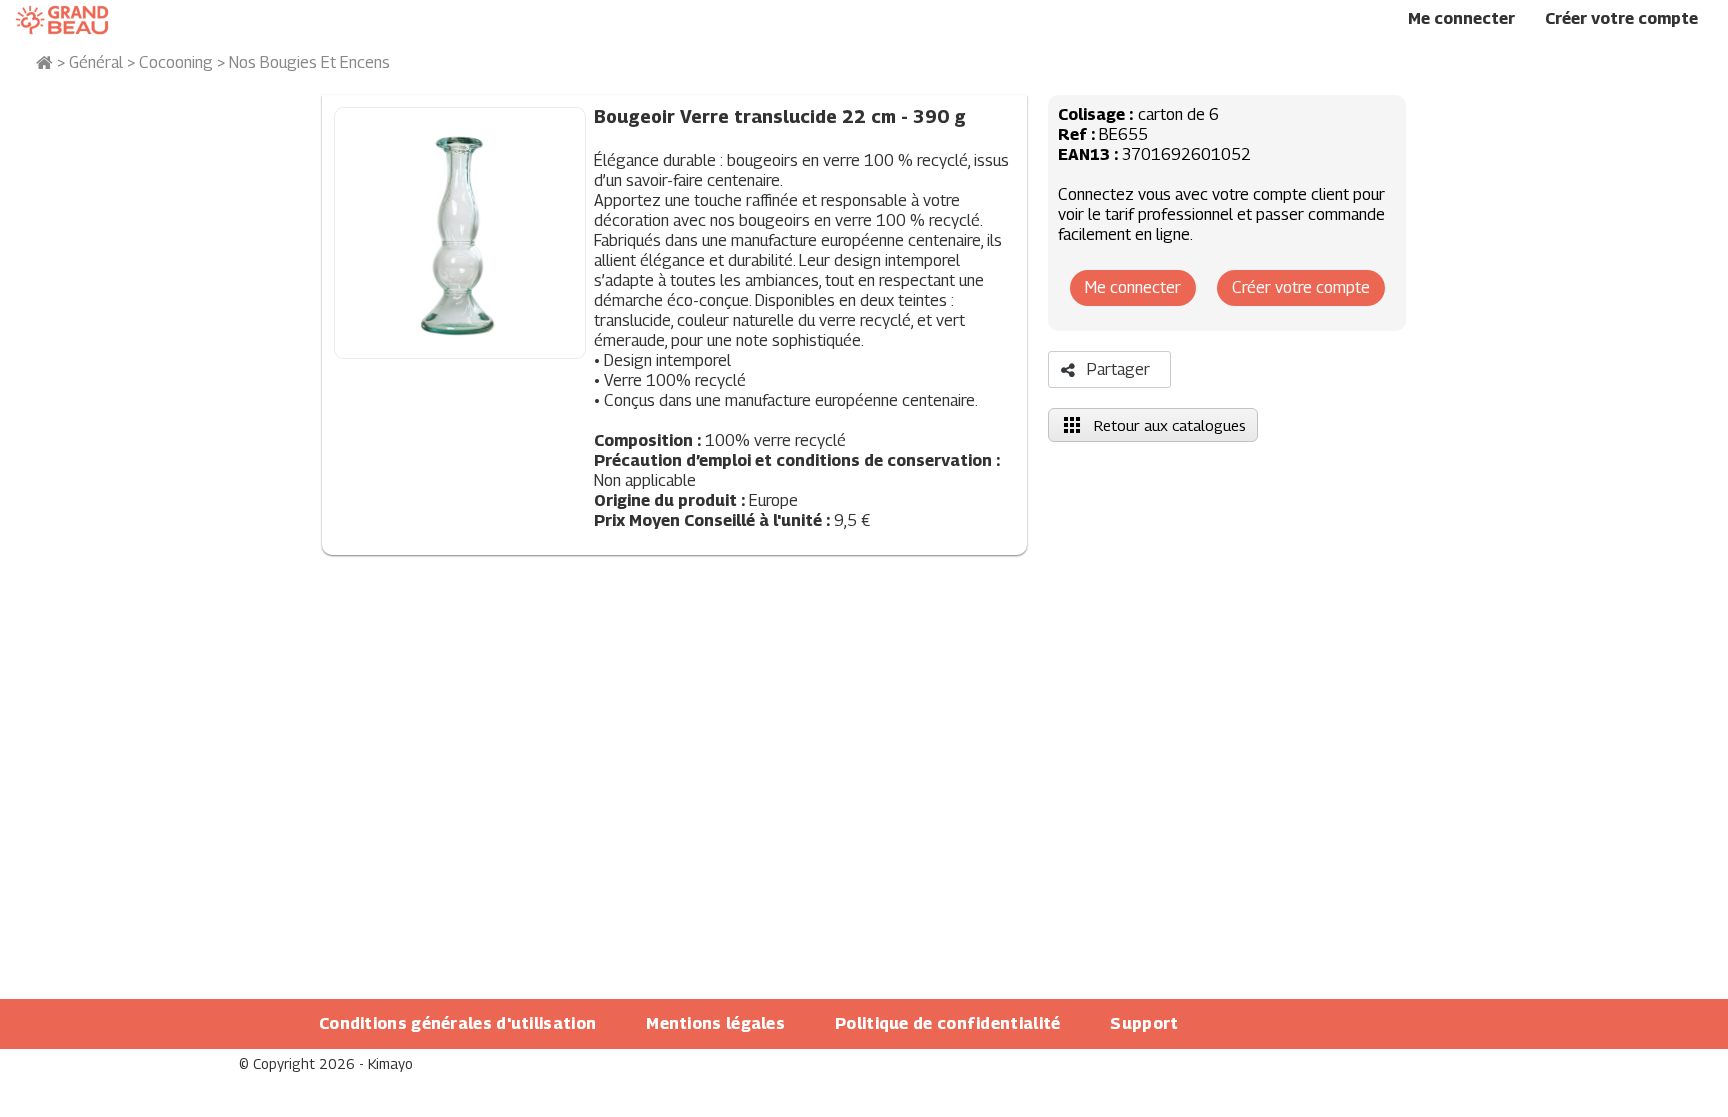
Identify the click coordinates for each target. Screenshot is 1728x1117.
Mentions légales (715, 1023)
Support (1144, 1023)
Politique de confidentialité (947, 1023)
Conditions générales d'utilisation (457, 1023)
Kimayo (390, 1063)
